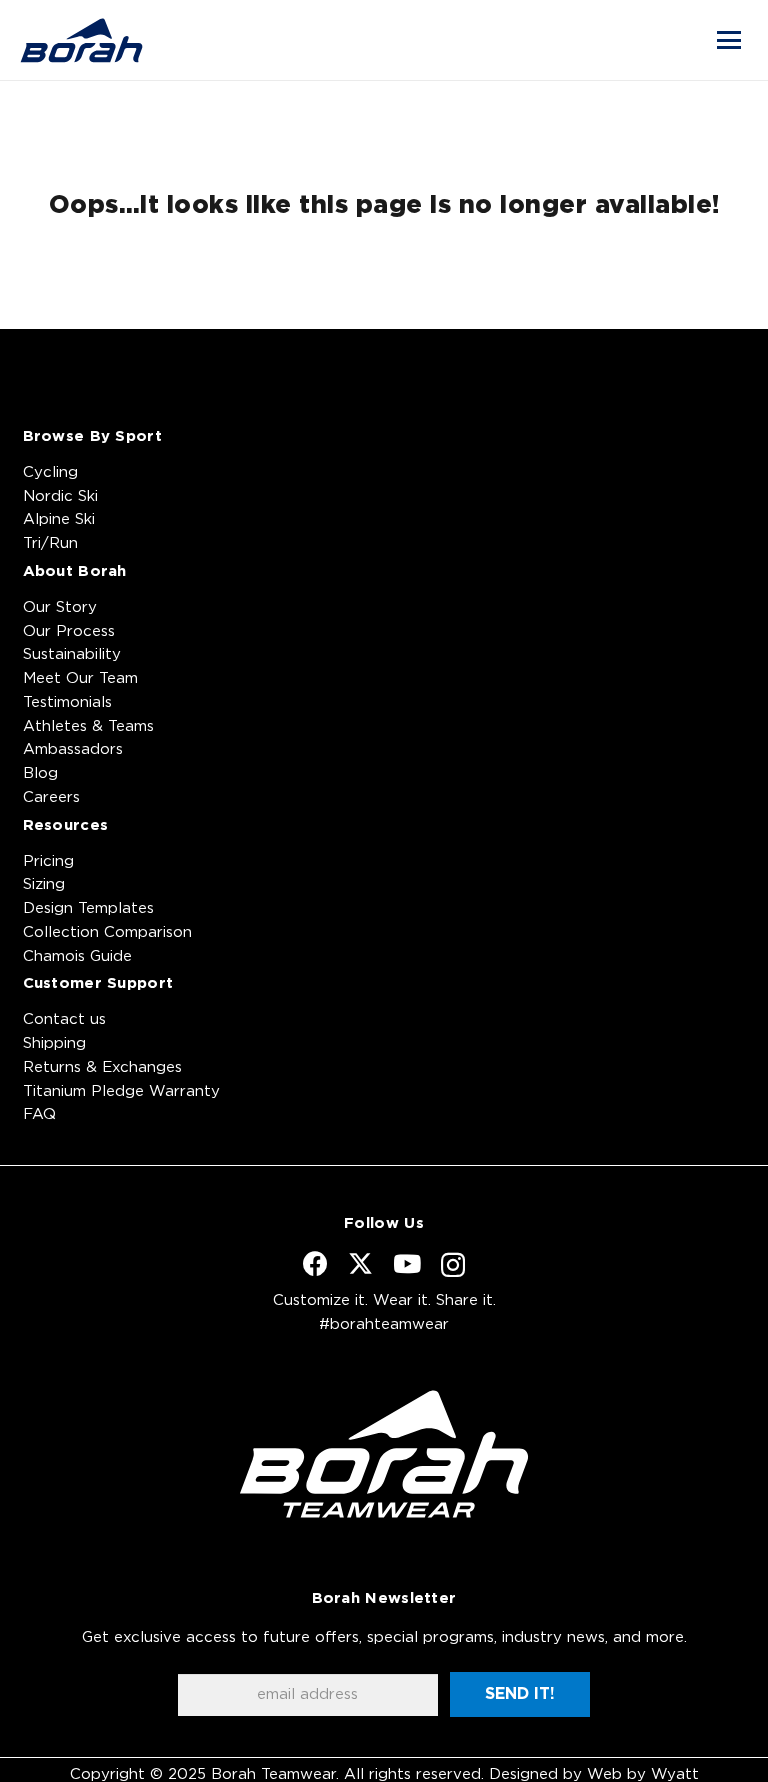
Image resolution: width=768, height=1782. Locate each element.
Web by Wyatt (643, 1774)
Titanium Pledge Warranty (121, 1091)
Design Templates (88, 908)
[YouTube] (407, 1263)
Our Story (60, 607)
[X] (360, 1264)
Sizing (44, 884)
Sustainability (72, 654)
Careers (51, 797)
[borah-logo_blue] (81, 40)
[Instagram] (453, 1265)
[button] (729, 40)
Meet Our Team (80, 678)
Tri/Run (50, 543)
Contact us (64, 1019)
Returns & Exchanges (102, 1067)
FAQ (39, 1114)
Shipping (54, 1043)
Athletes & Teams (88, 726)
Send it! (520, 1694)
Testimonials (67, 702)
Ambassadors (73, 749)
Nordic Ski (60, 496)
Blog (40, 773)
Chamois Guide (77, 956)
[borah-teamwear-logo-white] (384, 1454)
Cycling (50, 472)
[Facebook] (315, 1263)
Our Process (69, 631)
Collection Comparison (107, 932)
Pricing (48, 861)
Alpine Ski (59, 519)
